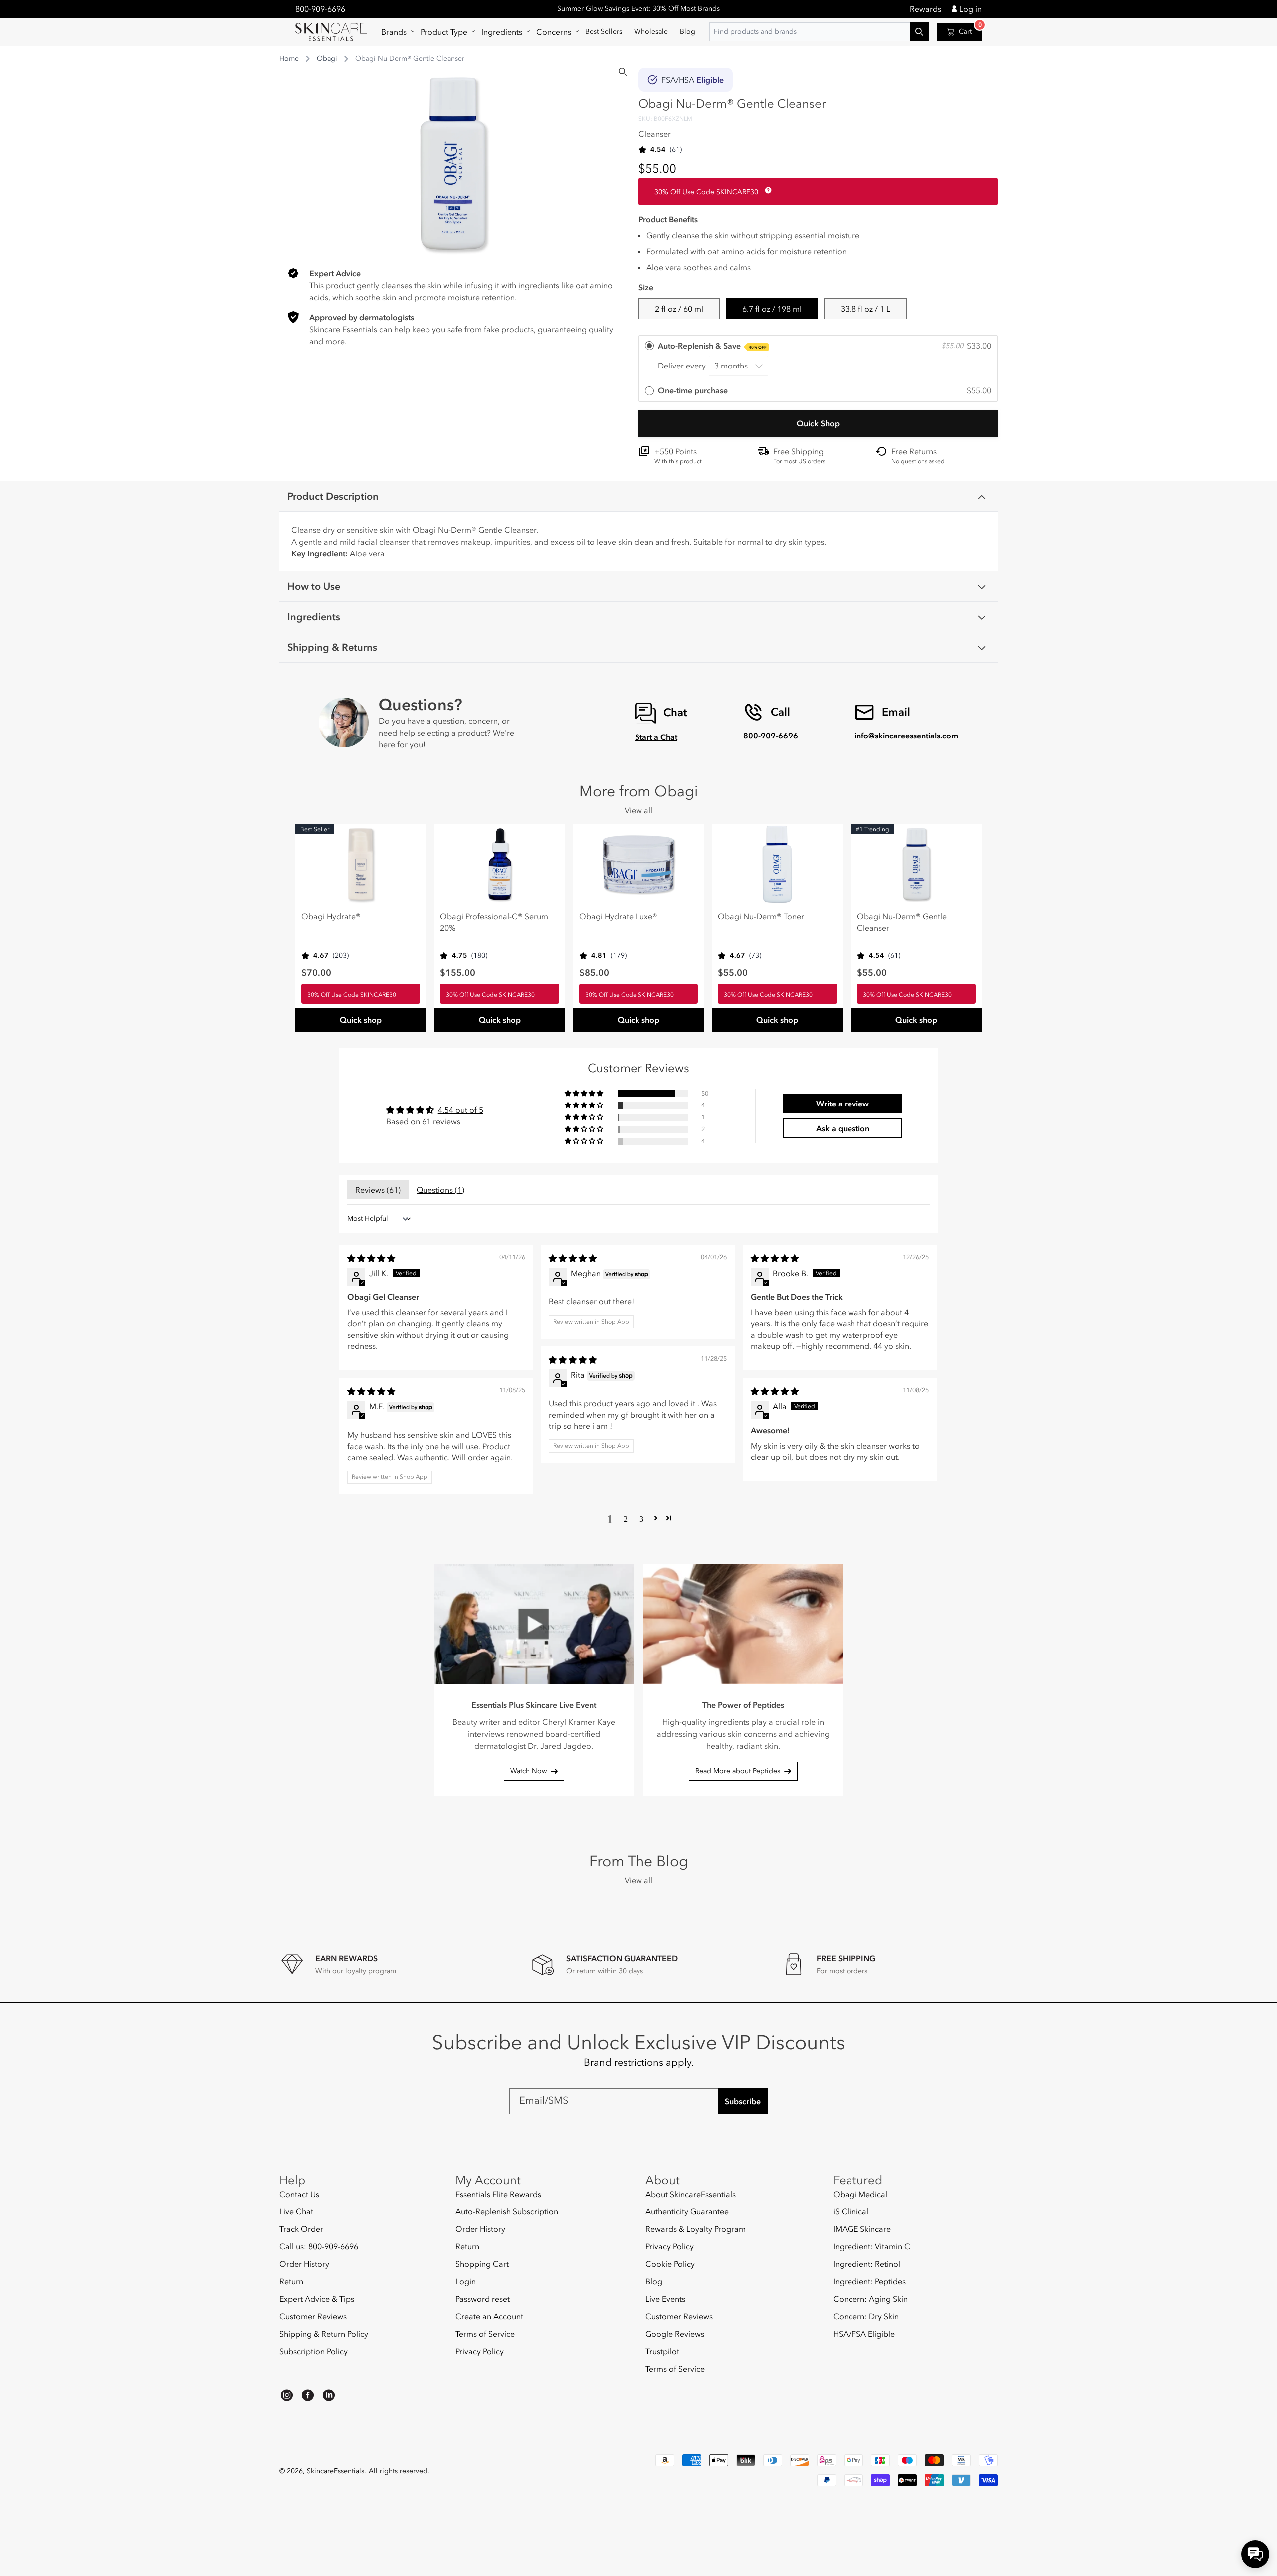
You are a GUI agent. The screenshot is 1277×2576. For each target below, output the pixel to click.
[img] (371, 1258)
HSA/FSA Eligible (864, 2334)
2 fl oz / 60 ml (679, 309)
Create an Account (489, 2316)
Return (291, 2281)
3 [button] (641, 1518)
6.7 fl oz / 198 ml (772, 309)
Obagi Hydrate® (331, 916)
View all (638, 810)
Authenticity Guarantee (687, 2211)
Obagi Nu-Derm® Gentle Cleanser (902, 922)
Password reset (483, 2299)
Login (466, 2281)
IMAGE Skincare (862, 2229)
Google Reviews (675, 2334)
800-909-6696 (320, 9)
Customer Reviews (313, 2316)
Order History (304, 2264)
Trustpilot (662, 2351)
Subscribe (743, 2101)
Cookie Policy (670, 2264)
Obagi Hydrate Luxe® (618, 916)
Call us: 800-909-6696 (319, 2246)
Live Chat (296, 2211)
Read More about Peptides (738, 1771)
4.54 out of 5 (461, 1110)
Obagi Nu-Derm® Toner (761, 916)
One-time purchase (693, 390)
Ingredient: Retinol (867, 2264)
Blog (654, 2281)
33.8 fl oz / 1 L (865, 309)
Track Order (301, 2229)
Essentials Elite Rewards (498, 2194)
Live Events (665, 2299)
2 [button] (626, 1518)
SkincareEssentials (335, 2471)
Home (289, 59)
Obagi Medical (860, 2194)
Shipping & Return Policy (324, 2334)
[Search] (623, 72)
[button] (395, 32)
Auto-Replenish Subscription (507, 2211)
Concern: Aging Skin (870, 2299)
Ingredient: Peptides (869, 2281)
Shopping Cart (482, 2264)
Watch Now (529, 1771)
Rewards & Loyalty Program (696, 2229)
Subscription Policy (314, 2351)
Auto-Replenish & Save (712, 346)
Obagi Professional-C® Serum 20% (494, 922)
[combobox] (819, 32)
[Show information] (766, 190)
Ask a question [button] (843, 1128)
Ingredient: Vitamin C (872, 2246)
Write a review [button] (843, 1104)
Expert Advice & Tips (317, 2299)
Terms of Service (485, 2334)
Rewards (926, 9)
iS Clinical (851, 2211)
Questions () (440, 1190)
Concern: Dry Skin (866, 2316)
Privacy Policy (480, 2351)
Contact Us (299, 2194)
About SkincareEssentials (691, 2194)
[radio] (818, 358)
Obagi (327, 59)
